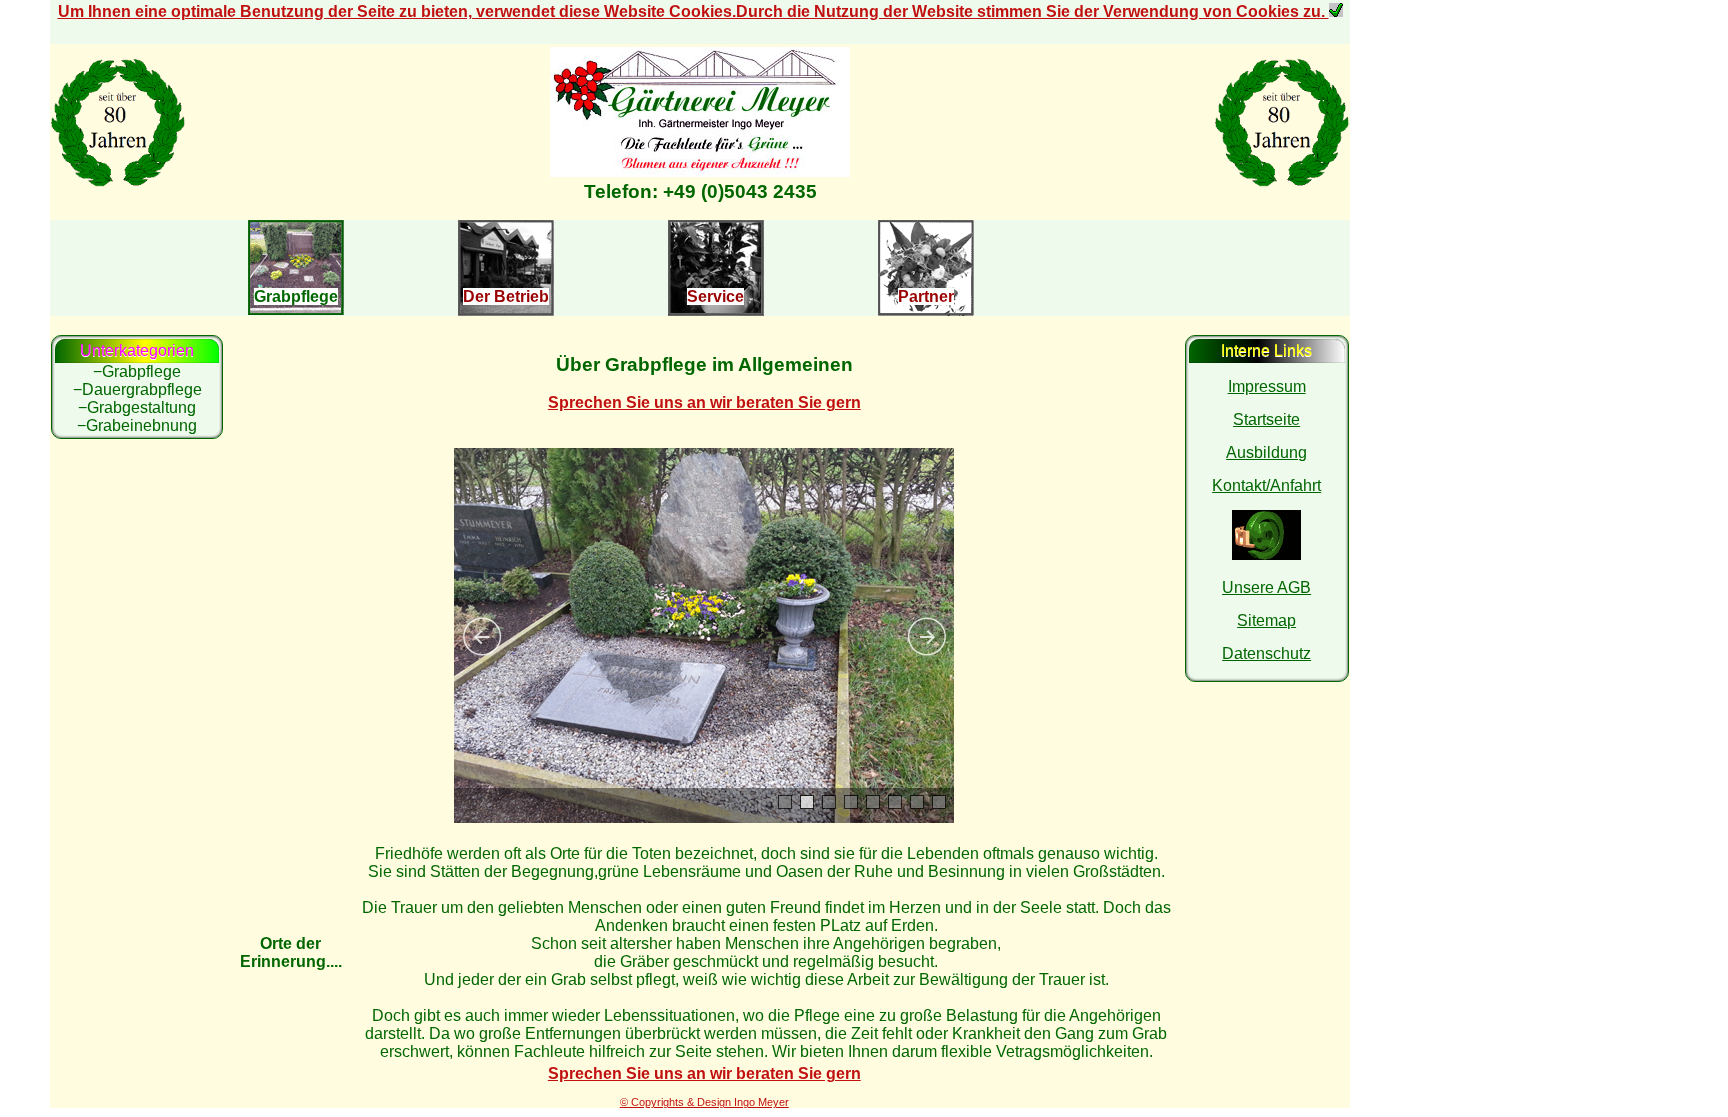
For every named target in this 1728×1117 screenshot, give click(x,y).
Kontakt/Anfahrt (1266, 485)
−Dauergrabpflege (137, 389)
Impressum (1267, 386)
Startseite (1266, 419)
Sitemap (1266, 620)
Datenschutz (1266, 653)
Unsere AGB (1266, 587)
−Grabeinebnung (137, 425)
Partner (926, 296)
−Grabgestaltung (137, 407)
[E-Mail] (1266, 554)
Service (715, 296)
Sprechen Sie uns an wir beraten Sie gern (704, 402)
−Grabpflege (137, 371)
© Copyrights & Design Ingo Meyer (704, 1102)
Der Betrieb (506, 296)
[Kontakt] (700, 171)
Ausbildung (1266, 452)
